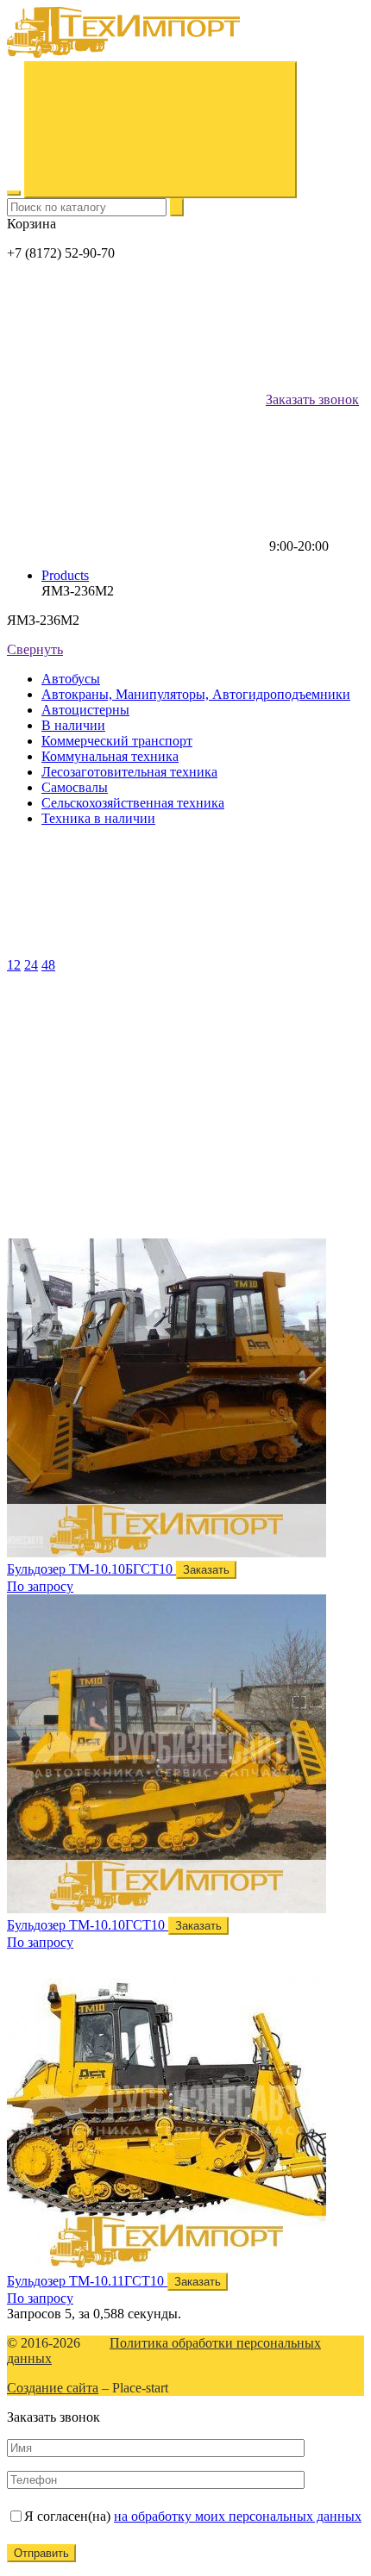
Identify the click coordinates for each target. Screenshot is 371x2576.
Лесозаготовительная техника (129, 772)
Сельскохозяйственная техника (133, 803)
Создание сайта (53, 2388)
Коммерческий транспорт (117, 741)
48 (48, 965)
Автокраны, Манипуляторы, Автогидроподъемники (196, 694)
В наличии (73, 725)
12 (14, 965)
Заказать (206, 1570)
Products (65, 575)
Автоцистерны (85, 710)
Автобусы (71, 679)
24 (31, 965)
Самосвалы (75, 787)
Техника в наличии (98, 818)
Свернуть (35, 649)
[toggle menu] (14, 193)
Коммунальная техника (110, 756)
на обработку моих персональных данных (238, 2516)
